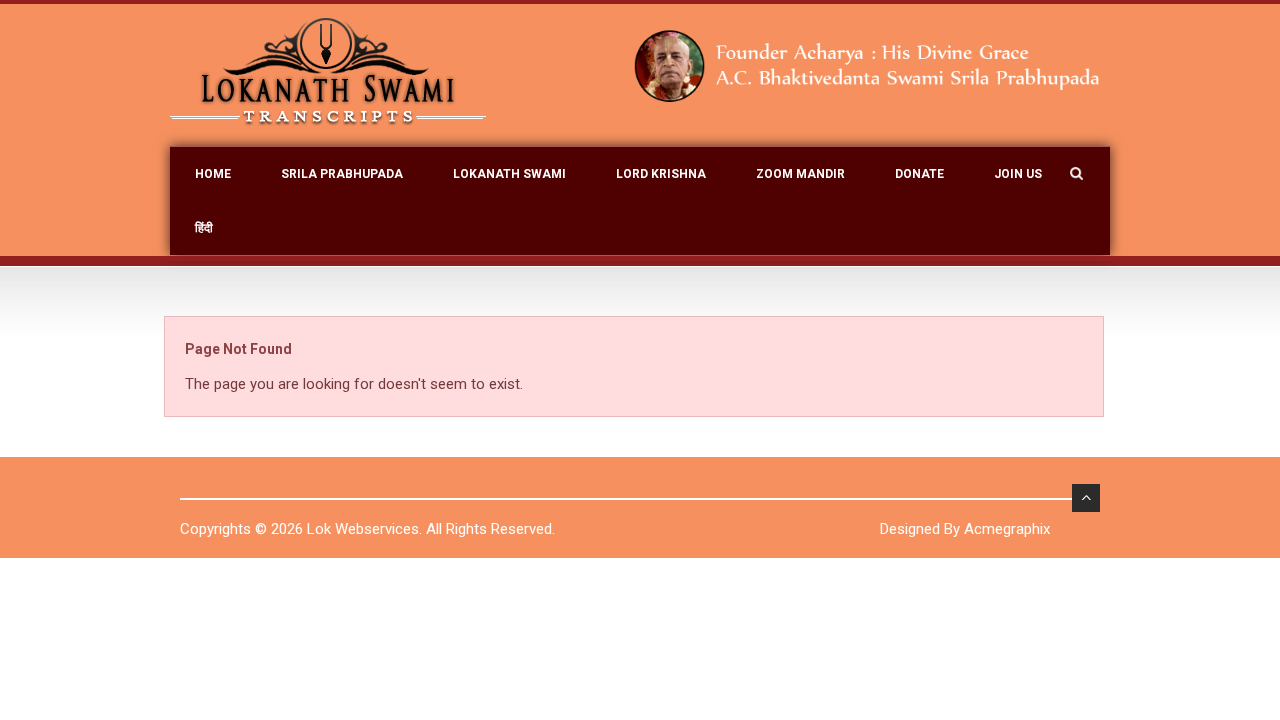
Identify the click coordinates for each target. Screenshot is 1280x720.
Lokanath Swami (509, 174)
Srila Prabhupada (342, 174)
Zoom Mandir (800, 174)
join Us (1018, 174)
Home (213, 174)
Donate (919, 174)
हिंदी (204, 228)
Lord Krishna (661, 174)
